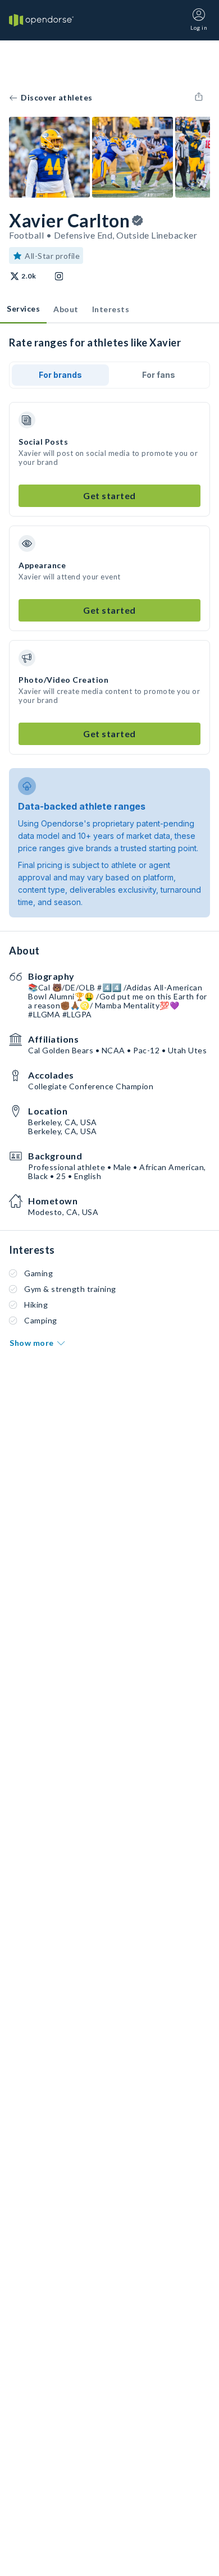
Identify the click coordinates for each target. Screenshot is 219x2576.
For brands (60, 375)
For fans (159, 375)
